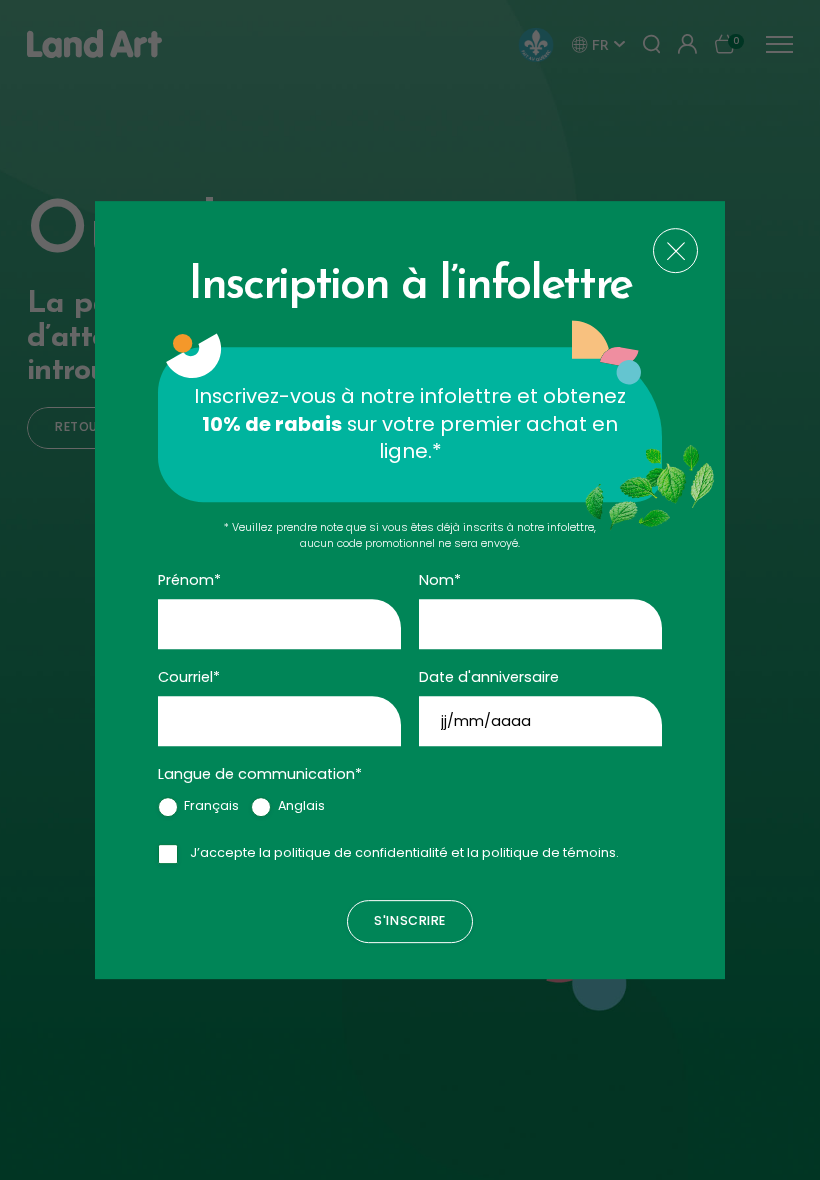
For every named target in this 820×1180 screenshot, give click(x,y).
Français (211, 805)
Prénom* (189, 580)
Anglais (301, 805)
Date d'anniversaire (489, 677)
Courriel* (189, 677)
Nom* (440, 580)
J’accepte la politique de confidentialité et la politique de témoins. (404, 852)
